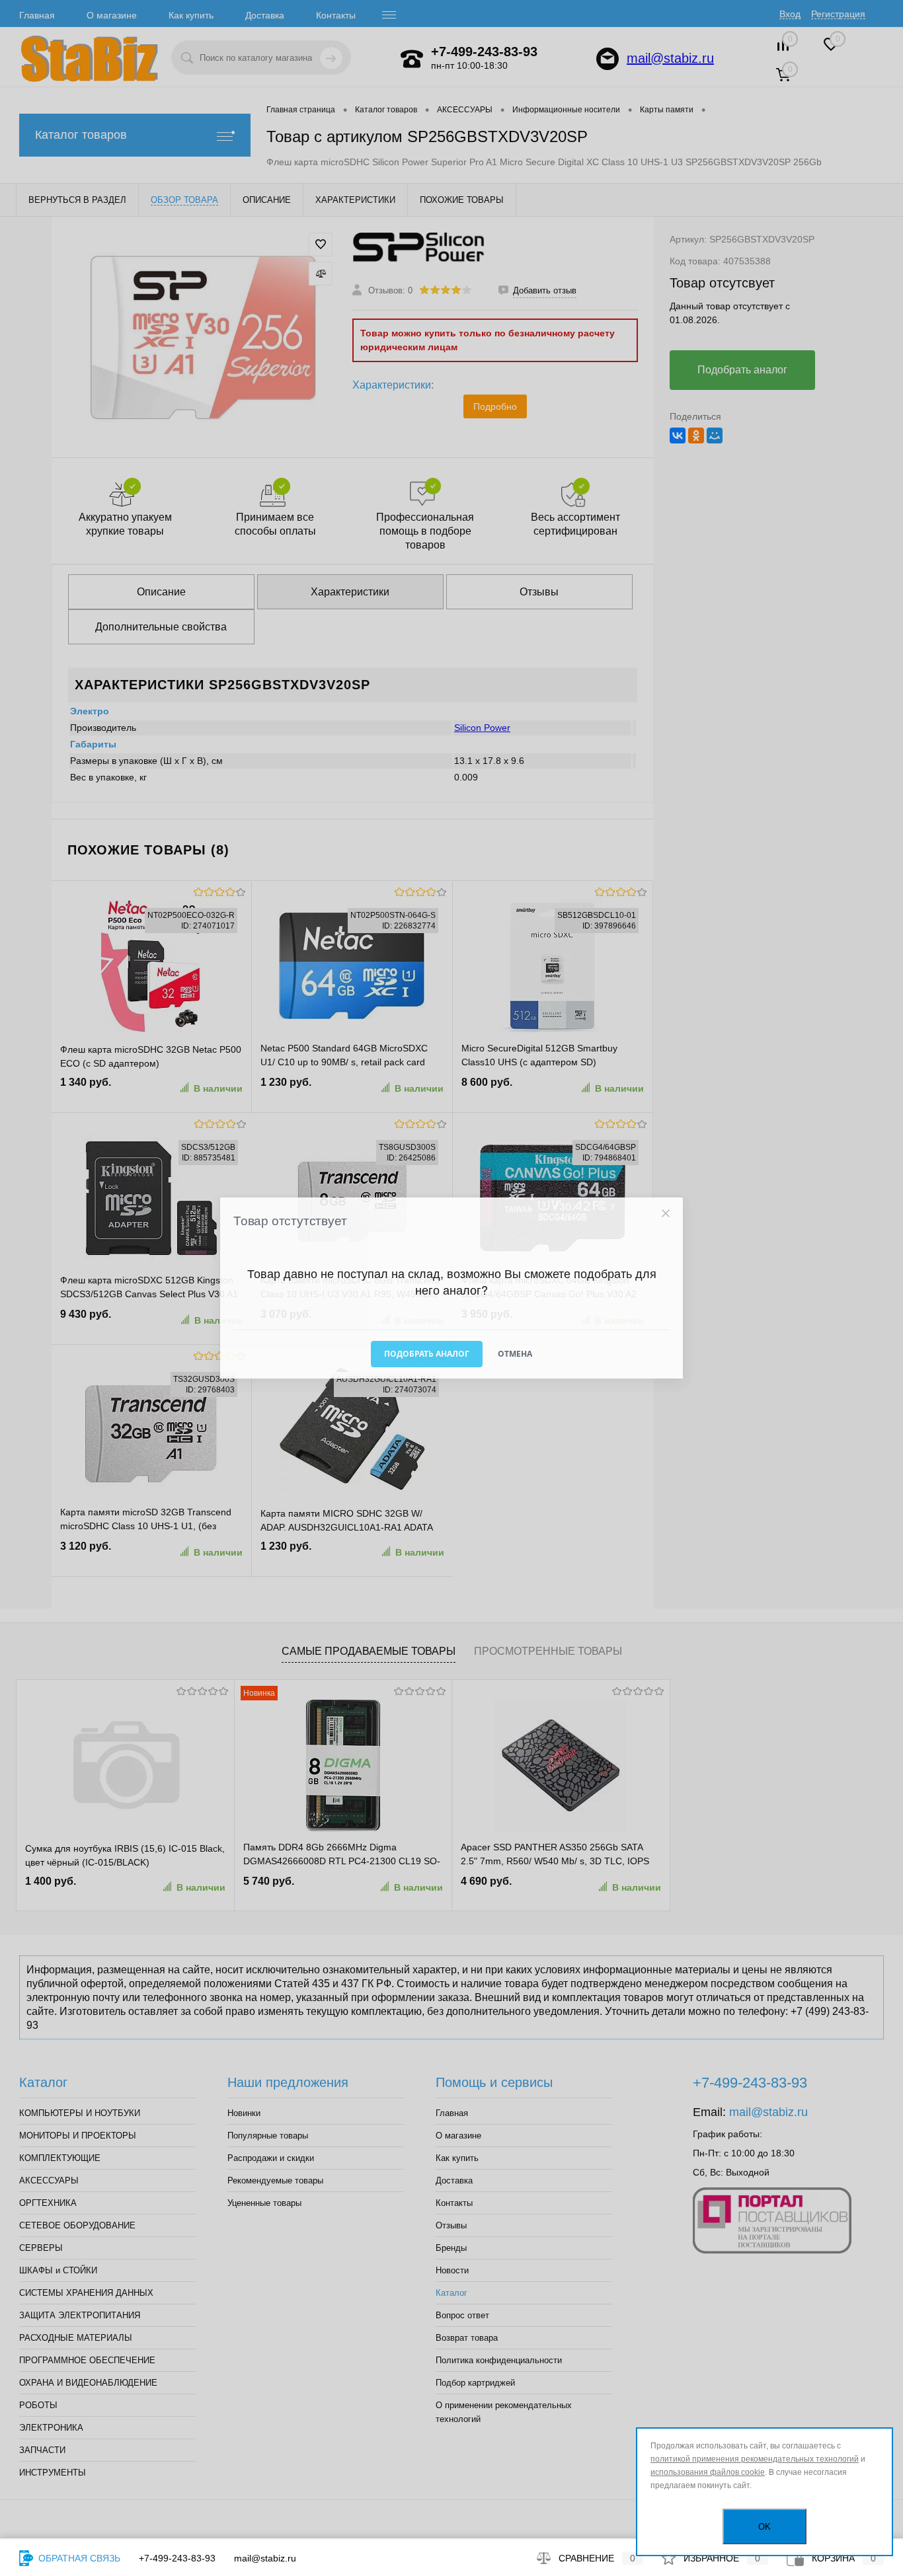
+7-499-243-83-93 (177, 2558)
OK (765, 2527)
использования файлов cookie (708, 2472)
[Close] (665, 1214)
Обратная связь (78, 2558)
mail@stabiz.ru (265, 2558)
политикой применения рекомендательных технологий (755, 2459)
